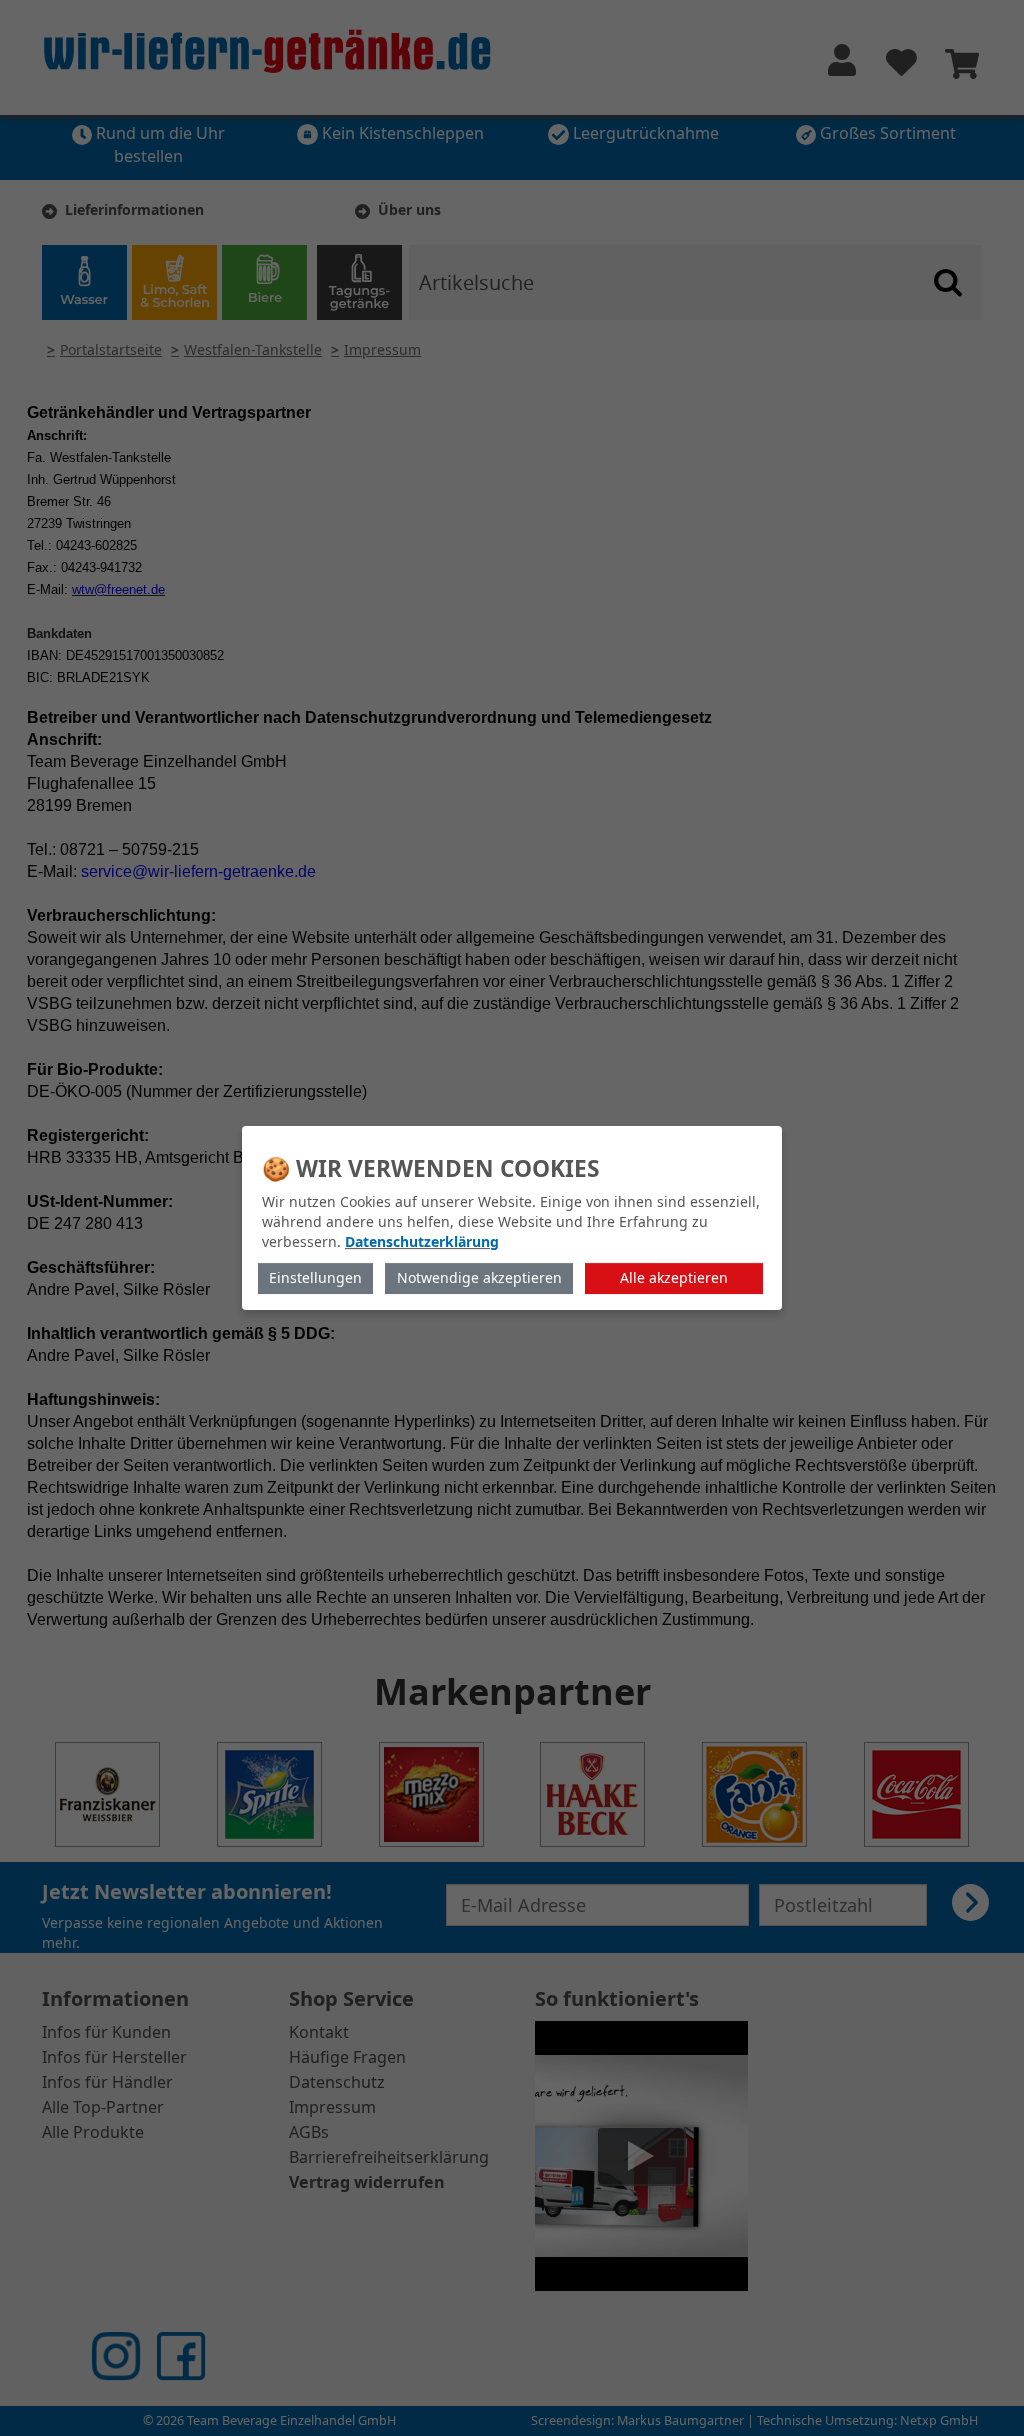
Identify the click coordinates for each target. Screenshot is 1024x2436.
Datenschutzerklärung (422, 1241)
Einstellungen (315, 1277)
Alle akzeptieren (674, 1277)
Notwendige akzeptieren (479, 1277)
